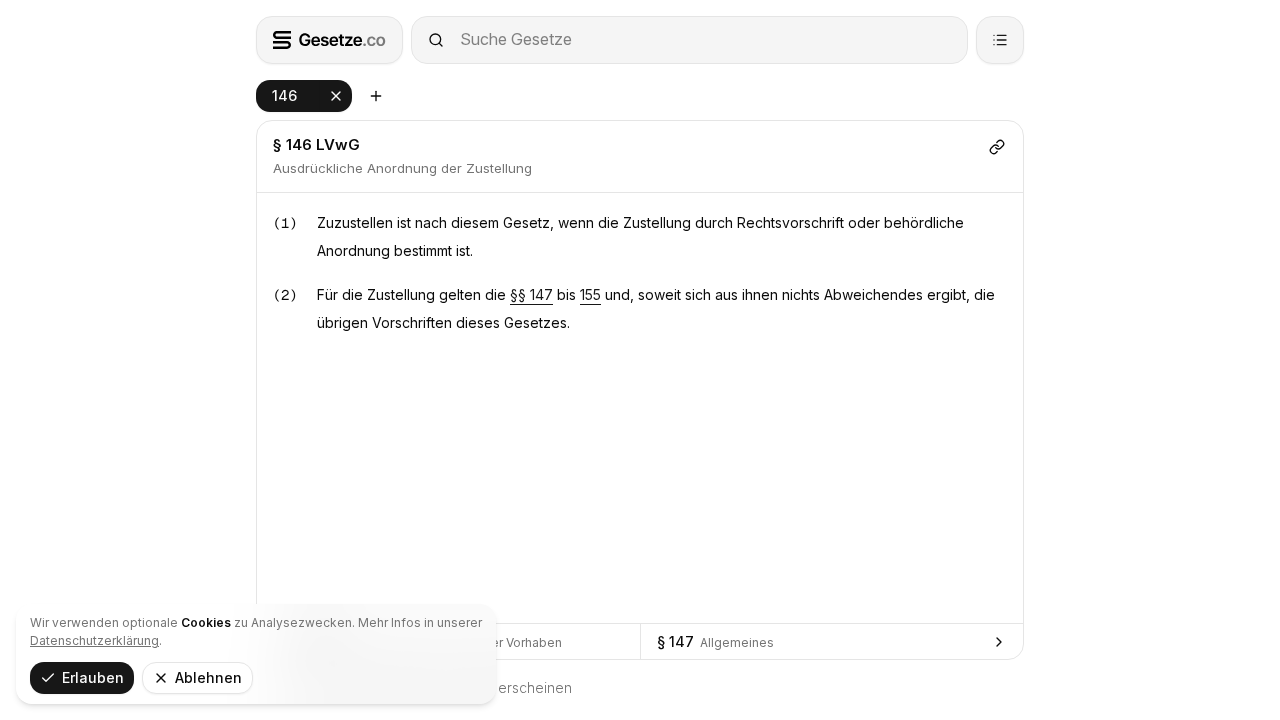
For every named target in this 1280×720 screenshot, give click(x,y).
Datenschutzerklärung (94, 640)
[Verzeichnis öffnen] (1000, 40)
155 (590, 294)
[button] (304, 96)
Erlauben (93, 677)
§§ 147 (531, 294)
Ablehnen (208, 677)
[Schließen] (336, 96)
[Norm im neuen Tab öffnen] (376, 96)
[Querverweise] (997, 147)
